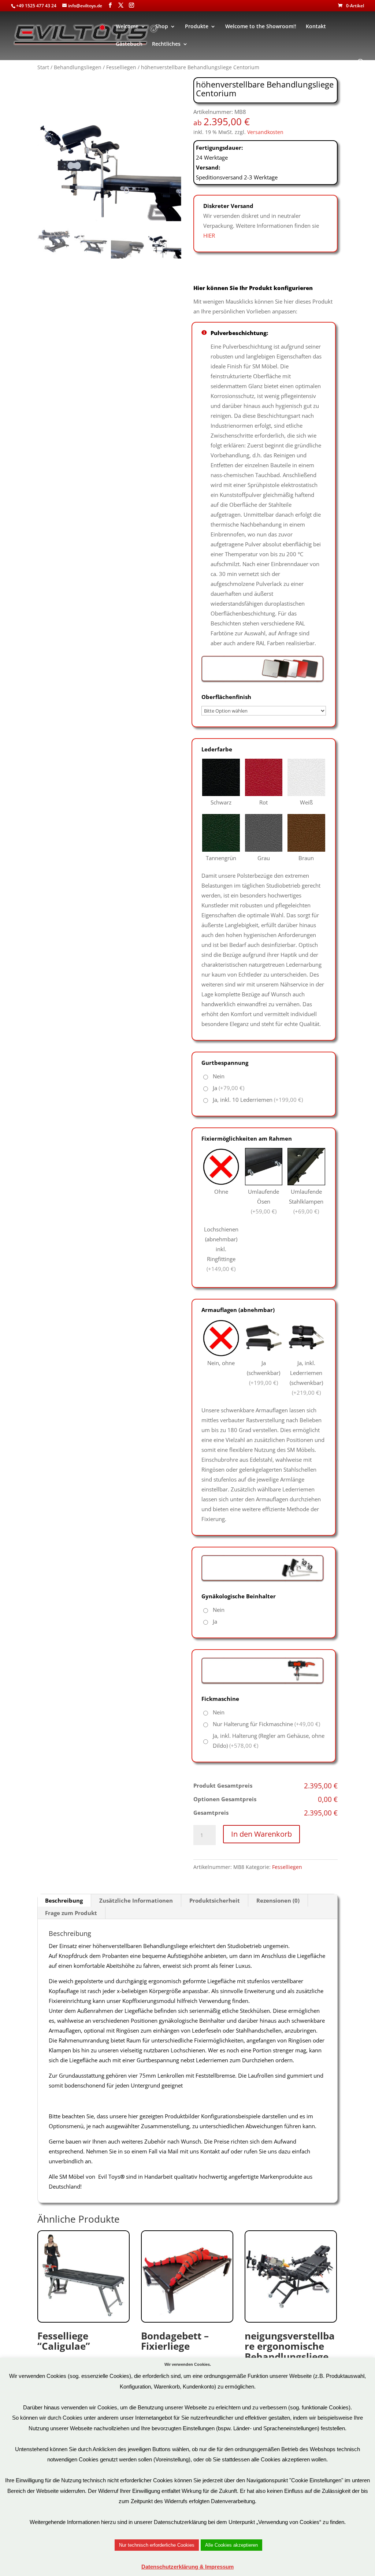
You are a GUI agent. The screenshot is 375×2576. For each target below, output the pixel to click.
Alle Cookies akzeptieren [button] (231, 2545)
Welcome (127, 27)
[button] (172, 153)
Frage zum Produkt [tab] (71, 1913)
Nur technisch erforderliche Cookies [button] (157, 2545)
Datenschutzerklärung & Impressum (187, 2567)
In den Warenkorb (261, 1834)
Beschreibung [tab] (64, 1900)
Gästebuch (129, 44)
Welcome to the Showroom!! (261, 27)
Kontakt (316, 27)
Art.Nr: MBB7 (64, 2351)
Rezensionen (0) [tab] (278, 1900)
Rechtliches (166, 44)
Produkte (197, 27)
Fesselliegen (121, 67)
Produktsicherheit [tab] (215, 1900)
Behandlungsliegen (78, 67)
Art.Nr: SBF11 (175, 2351)
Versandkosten (265, 132)
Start (43, 67)
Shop (162, 27)
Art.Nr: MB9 (290, 2356)
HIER (209, 235)
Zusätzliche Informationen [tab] (136, 1900)
